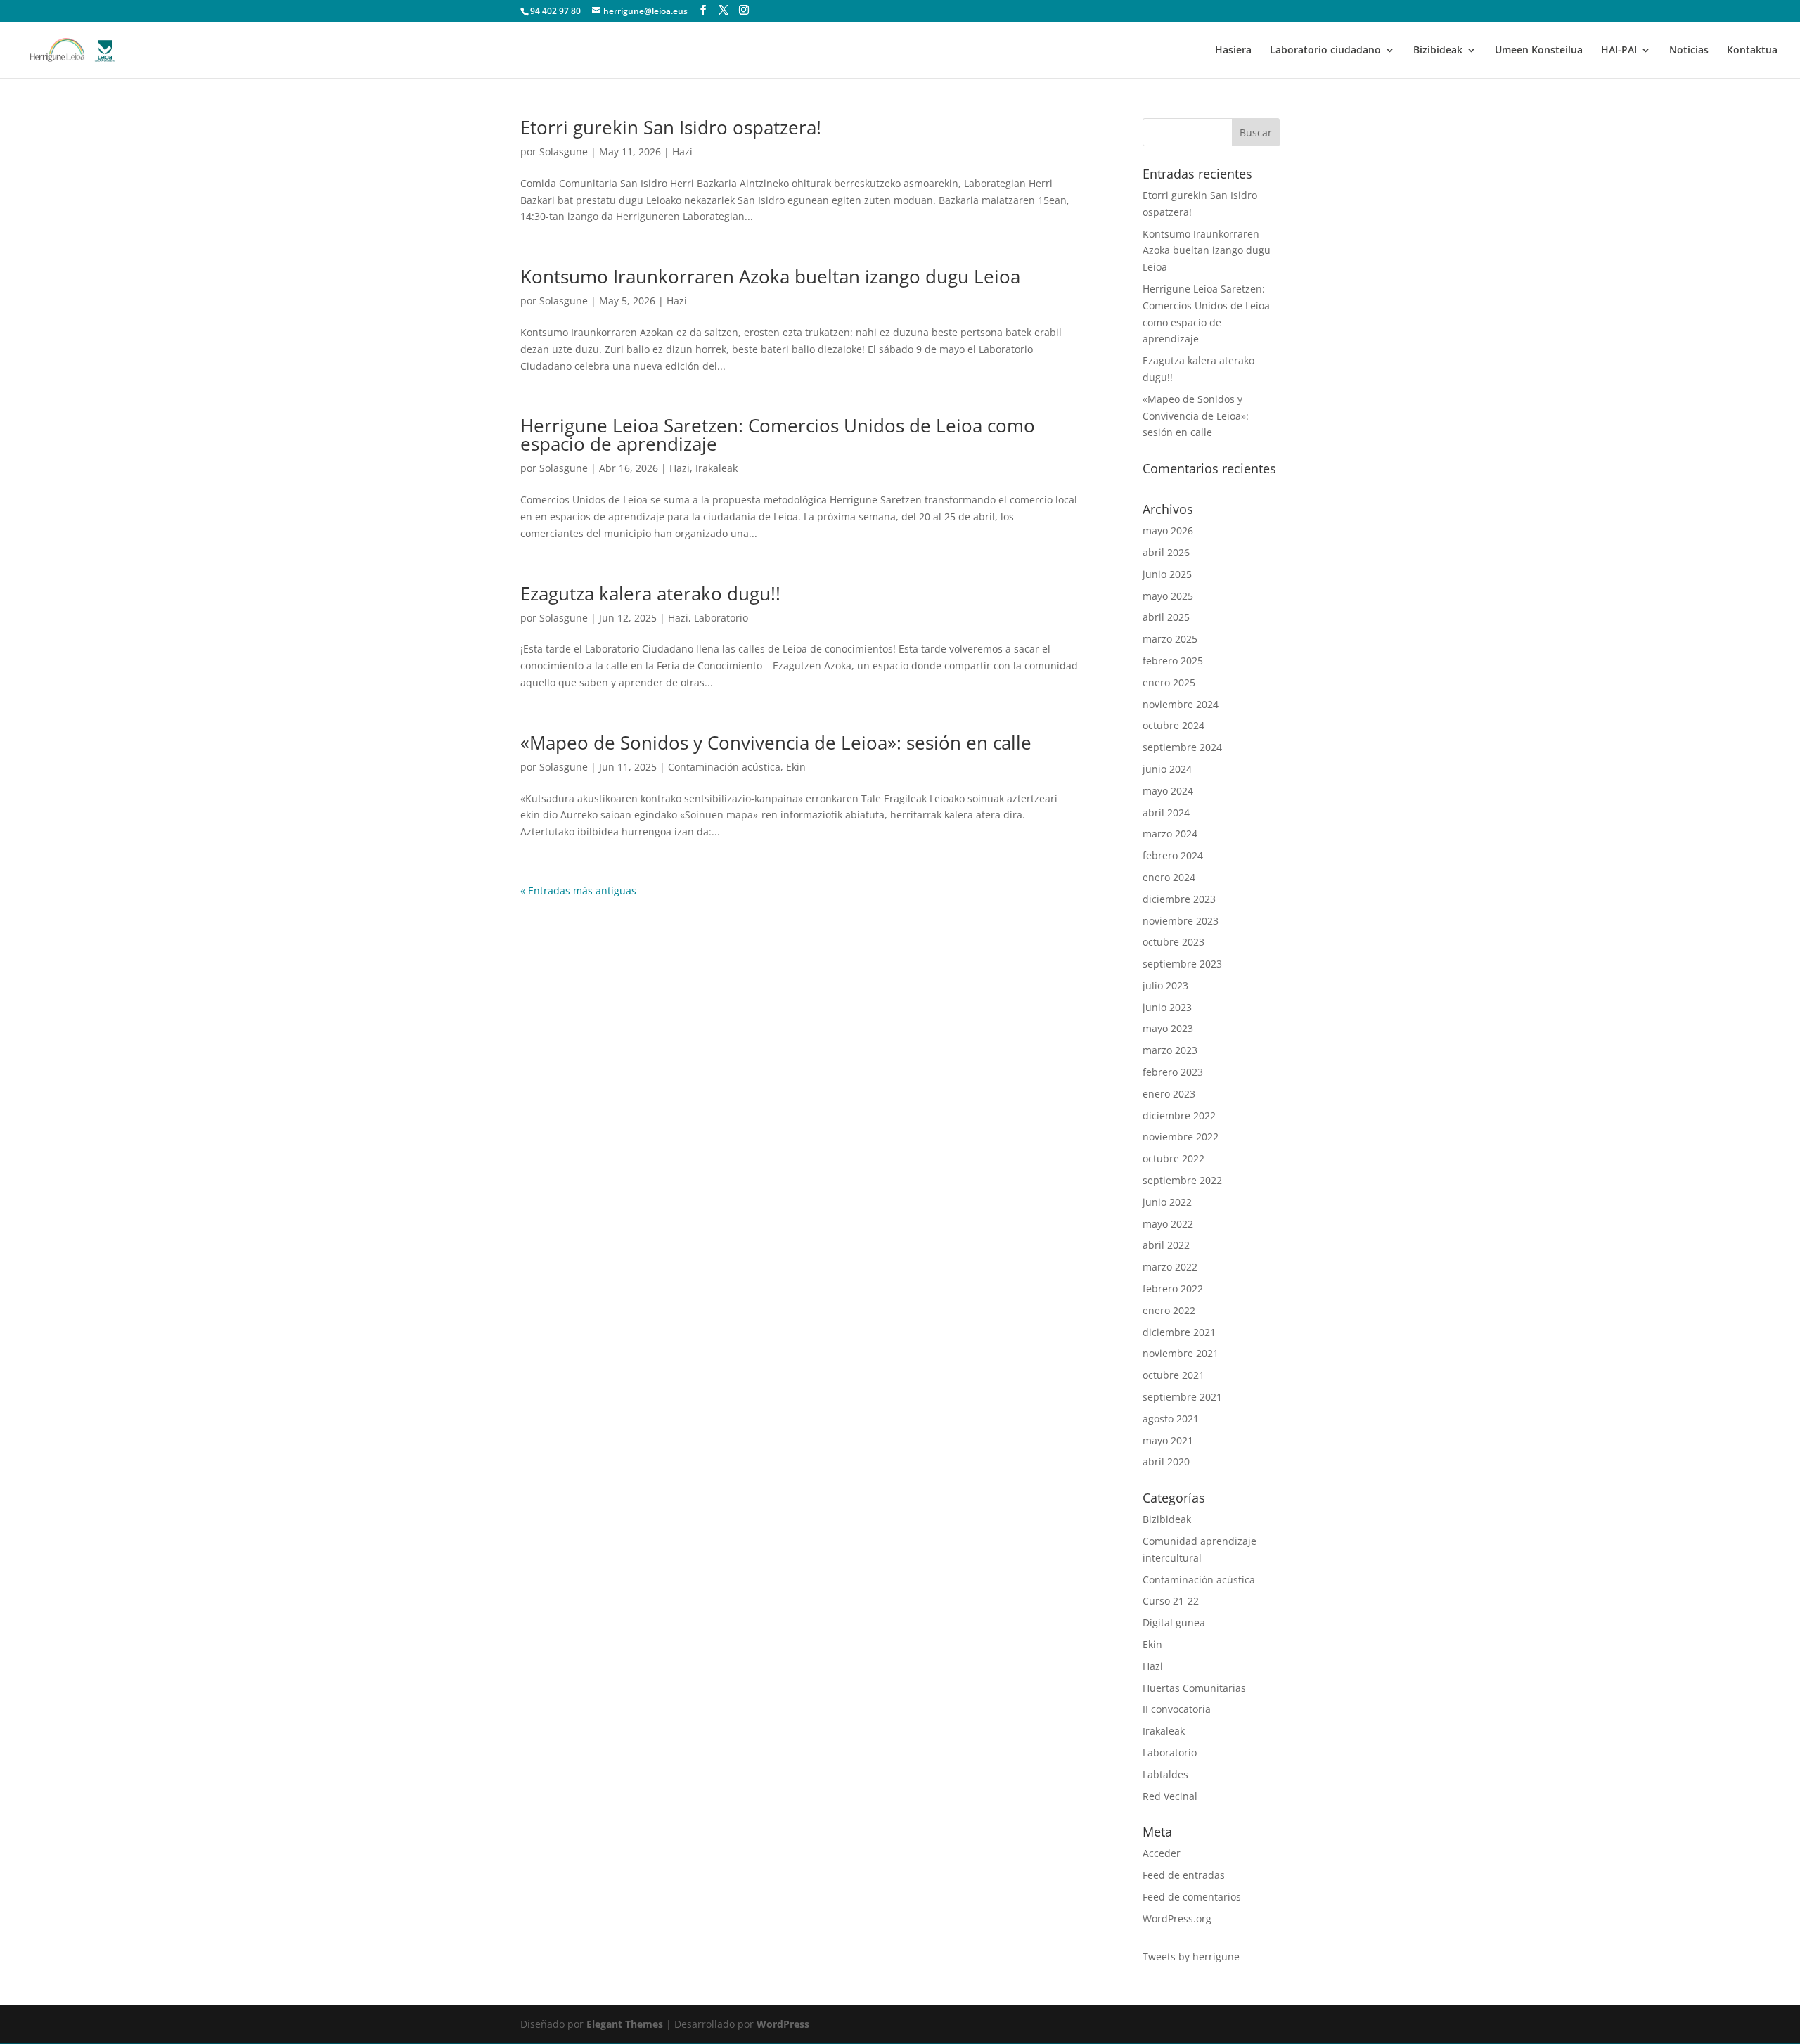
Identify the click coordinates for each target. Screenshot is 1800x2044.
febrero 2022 (1173, 1288)
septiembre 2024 (1182, 747)
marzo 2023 (1170, 1050)
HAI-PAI (1619, 51)
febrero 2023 (1173, 1072)
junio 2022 (1167, 1202)
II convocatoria (1177, 1709)
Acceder (1162, 1853)
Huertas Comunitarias (1194, 1688)
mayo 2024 (1168, 791)
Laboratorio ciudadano (1325, 51)
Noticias (1689, 51)
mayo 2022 (1168, 1224)
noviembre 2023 (1181, 921)
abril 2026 (1166, 552)
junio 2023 (1167, 1007)
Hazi (682, 152)
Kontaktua (1752, 51)
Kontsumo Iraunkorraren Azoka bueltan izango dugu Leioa (770, 276)
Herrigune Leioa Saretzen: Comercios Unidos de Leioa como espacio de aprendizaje (778, 435)
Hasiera (1233, 51)
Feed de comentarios (1192, 1897)
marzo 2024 (1170, 834)
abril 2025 (1166, 617)
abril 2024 (1166, 812)
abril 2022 (1166, 1245)
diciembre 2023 (1179, 899)
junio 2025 (1167, 574)
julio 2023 (1165, 985)
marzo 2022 (1170, 1267)
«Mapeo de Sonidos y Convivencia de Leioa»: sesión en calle (776, 743)
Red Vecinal (1170, 1796)
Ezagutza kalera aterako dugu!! (650, 593)
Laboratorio (721, 618)
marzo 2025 (1170, 639)
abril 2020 (1166, 1461)
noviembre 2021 (1181, 1353)
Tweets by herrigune (1191, 1956)
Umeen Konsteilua (1539, 51)
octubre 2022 (1174, 1158)
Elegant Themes (625, 2024)
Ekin (796, 767)
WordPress (783, 2024)
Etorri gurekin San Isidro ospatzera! (671, 127)
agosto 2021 (1171, 1419)
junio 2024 (1167, 769)
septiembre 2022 (1182, 1180)
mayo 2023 (1168, 1028)
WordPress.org (1177, 1918)
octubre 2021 (1174, 1375)
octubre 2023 (1174, 942)
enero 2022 (1169, 1310)
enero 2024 (1169, 877)
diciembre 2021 (1179, 1332)
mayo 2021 (1168, 1440)
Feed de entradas (1184, 1875)
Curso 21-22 (1171, 1601)
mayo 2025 (1168, 596)
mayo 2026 (1168, 531)
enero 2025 (1169, 682)
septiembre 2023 (1182, 964)
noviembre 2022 (1181, 1137)
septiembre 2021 (1182, 1397)
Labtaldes (1165, 1774)
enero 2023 (1169, 1094)
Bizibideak (1438, 51)
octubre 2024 (1174, 725)
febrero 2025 (1173, 661)
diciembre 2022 (1179, 1116)
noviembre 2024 (1181, 704)
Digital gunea (1174, 1622)
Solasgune (564, 152)
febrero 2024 (1173, 855)
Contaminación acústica (724, 767)
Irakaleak (716, 468)
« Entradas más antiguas (578, 891)
